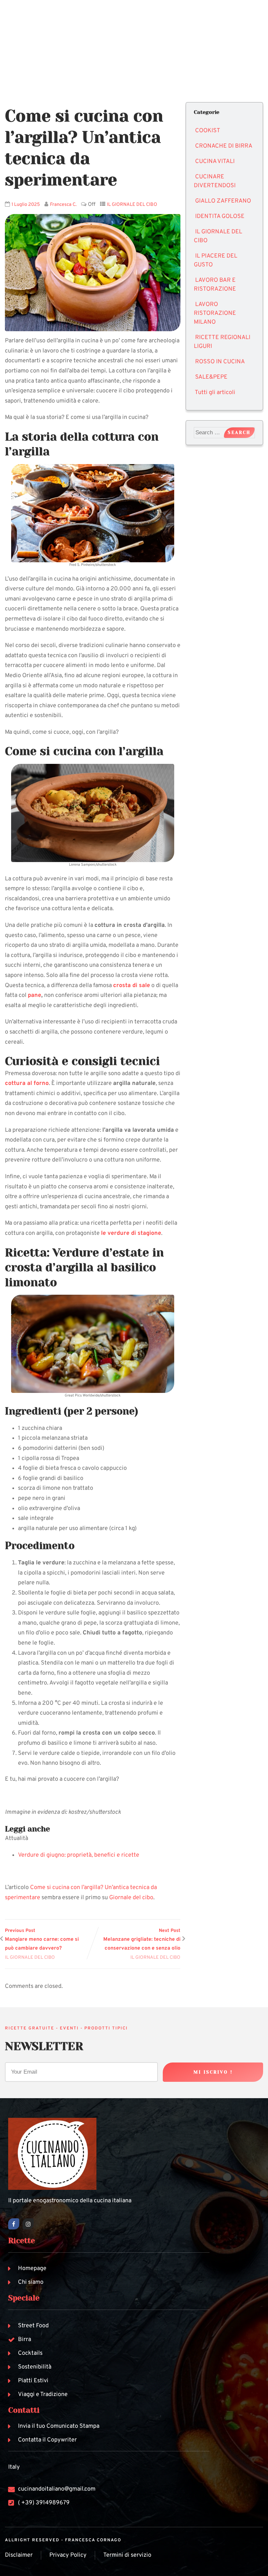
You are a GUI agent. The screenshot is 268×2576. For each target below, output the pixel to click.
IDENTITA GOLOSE (220, 216)
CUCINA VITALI (215, 162)
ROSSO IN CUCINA (220, 362)
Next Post (142, 1940)
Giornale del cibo (131, 1898)
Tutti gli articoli (215, 393)
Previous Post (42, 1940)
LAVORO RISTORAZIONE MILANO (215, 313)
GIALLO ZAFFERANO (223, 201)
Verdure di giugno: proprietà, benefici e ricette (79, 1855)
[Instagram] (28, 2224)
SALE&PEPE (211, 377)
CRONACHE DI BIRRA (224, 146)
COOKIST (208, 131)
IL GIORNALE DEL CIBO (132, 205)
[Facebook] (14, 2224)
